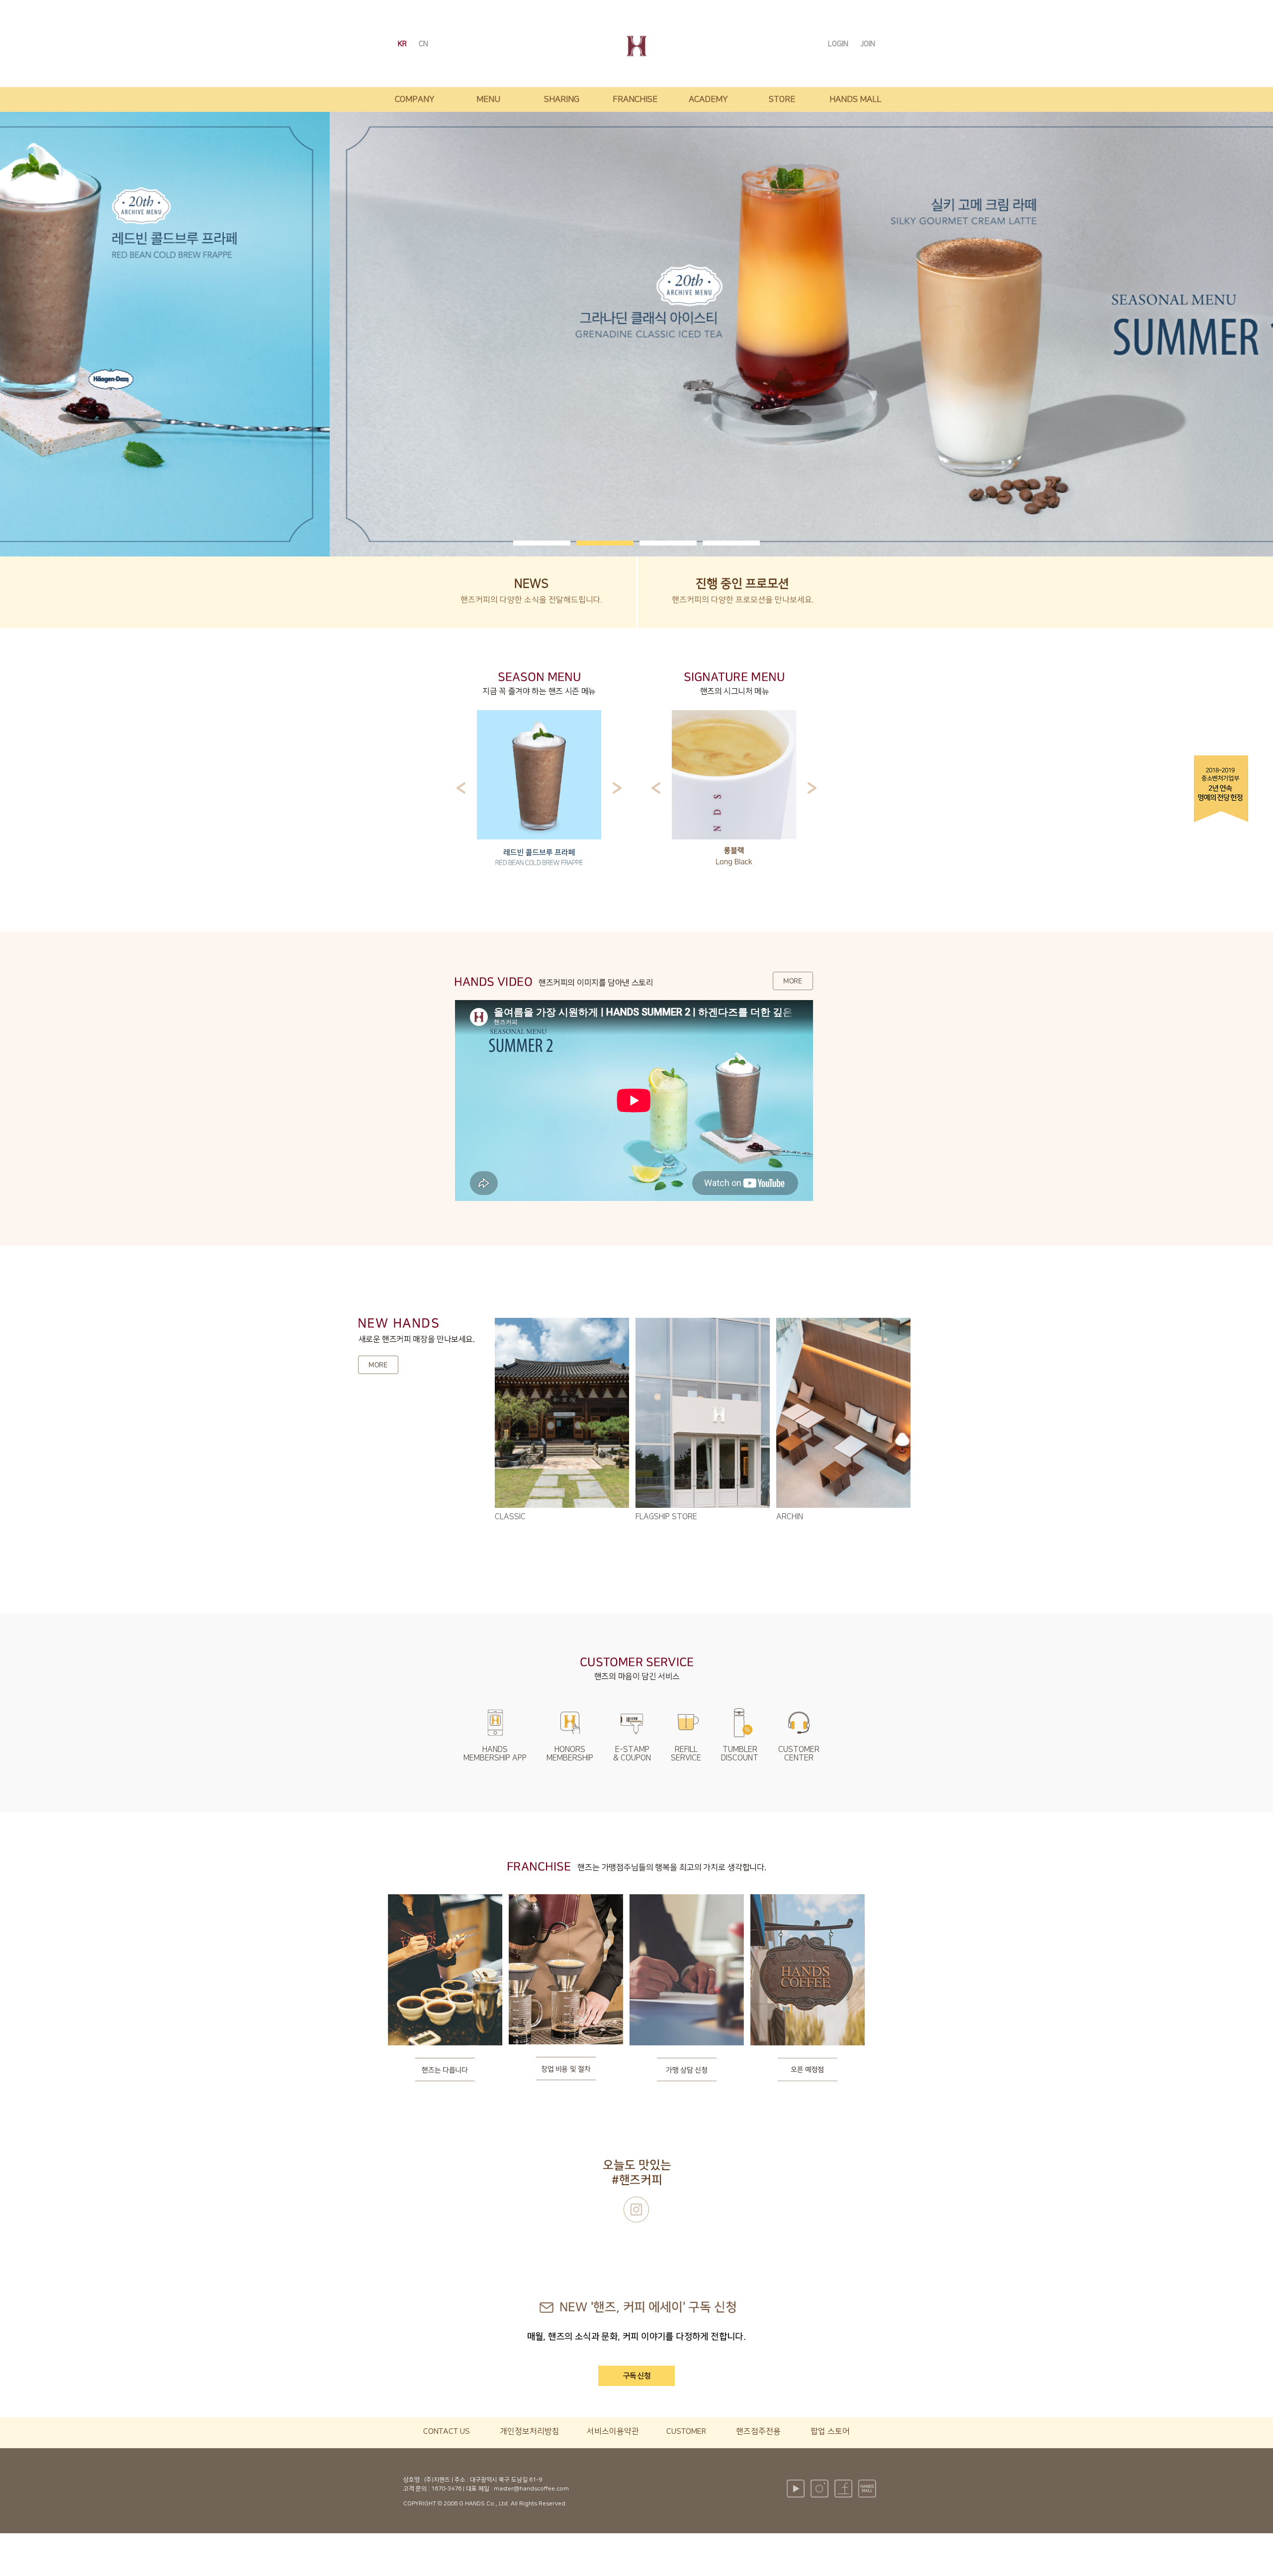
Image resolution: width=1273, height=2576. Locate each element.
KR (403, 44)
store (782, 99)
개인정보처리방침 (530, 2431)
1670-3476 (446, 2489)
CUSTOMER (686, 2431)
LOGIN (839, 44)
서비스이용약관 (613, 2431)
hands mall (855, 99)
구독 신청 (637, 2376)
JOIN (868, 44)
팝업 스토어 (830, 2431)
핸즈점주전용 (758, 2431)
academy (708, 99)
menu (488, 99)
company (415, 99)
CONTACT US (447, 2431)
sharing (562, 99)
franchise (635, 99)
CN (423, 44)
